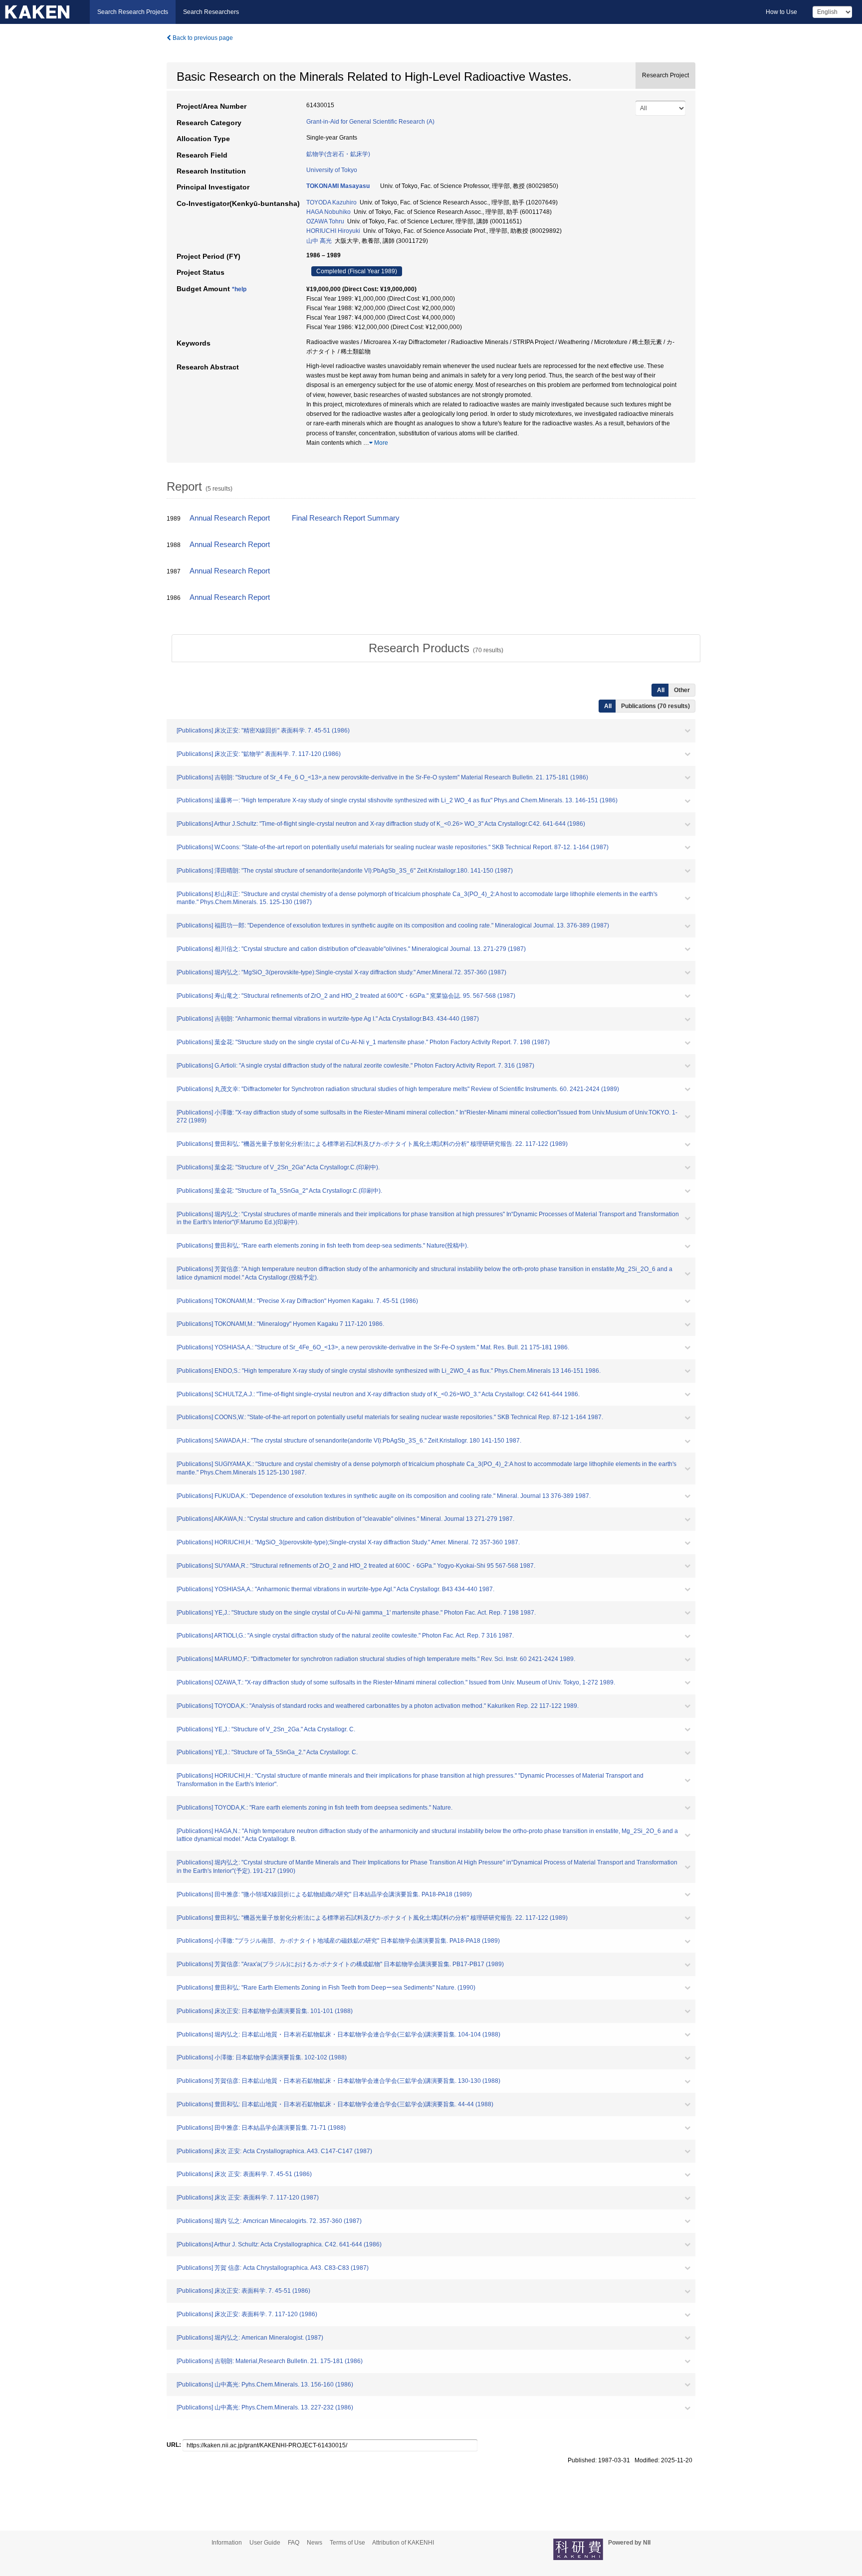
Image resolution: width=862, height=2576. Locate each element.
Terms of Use (347, 2543)
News (315, 2543)
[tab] (436, 648)
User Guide (265, 2543)
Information (227, 2543)
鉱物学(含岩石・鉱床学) (338, 154)
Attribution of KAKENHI (403, 2543)
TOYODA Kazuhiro (331, 202)
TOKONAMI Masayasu (338, 186)
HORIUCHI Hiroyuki (333, 231)
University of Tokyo (332, 170)
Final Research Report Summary (346, 518)
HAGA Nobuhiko (328, 212)
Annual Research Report (230, 518)
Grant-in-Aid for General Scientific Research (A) (370, 122)
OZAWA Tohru (325, 221)
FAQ (294, 2543)
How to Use (781, 12)
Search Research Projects (133, 12)
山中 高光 (319, 241)
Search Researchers (211, 12)
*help (239, 289)
